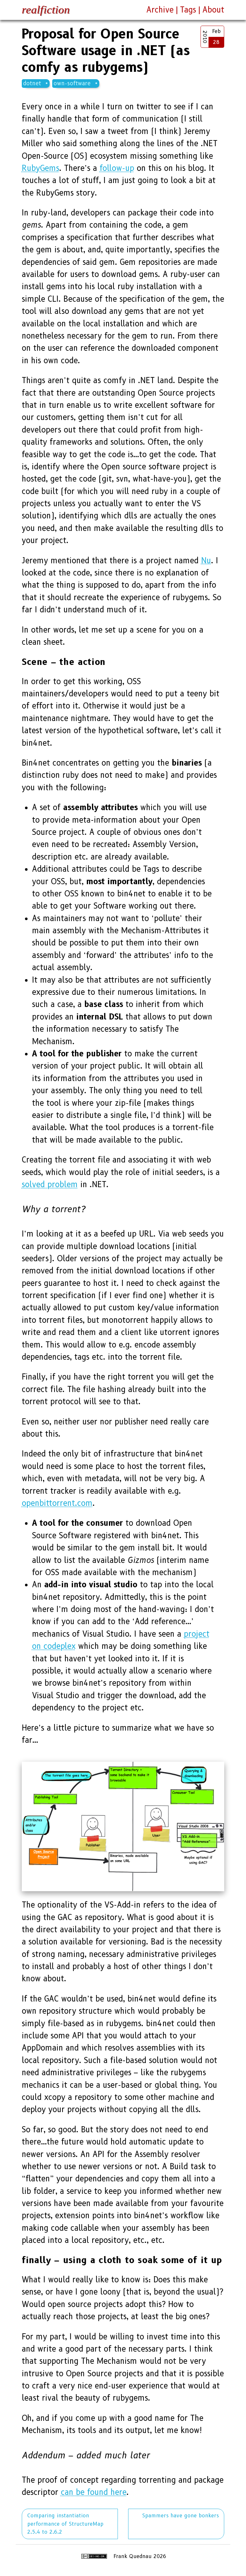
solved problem (50, 1184)
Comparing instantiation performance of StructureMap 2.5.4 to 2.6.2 (65, 2524)
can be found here (94, 2492)
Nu (206, 561)
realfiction (46, 10)
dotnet (32, 83)
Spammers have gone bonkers (180, 2516)
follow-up (117, 168)
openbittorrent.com (57, 1503)
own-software (72, 83)
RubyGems (41, 168)
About (213, 10)
